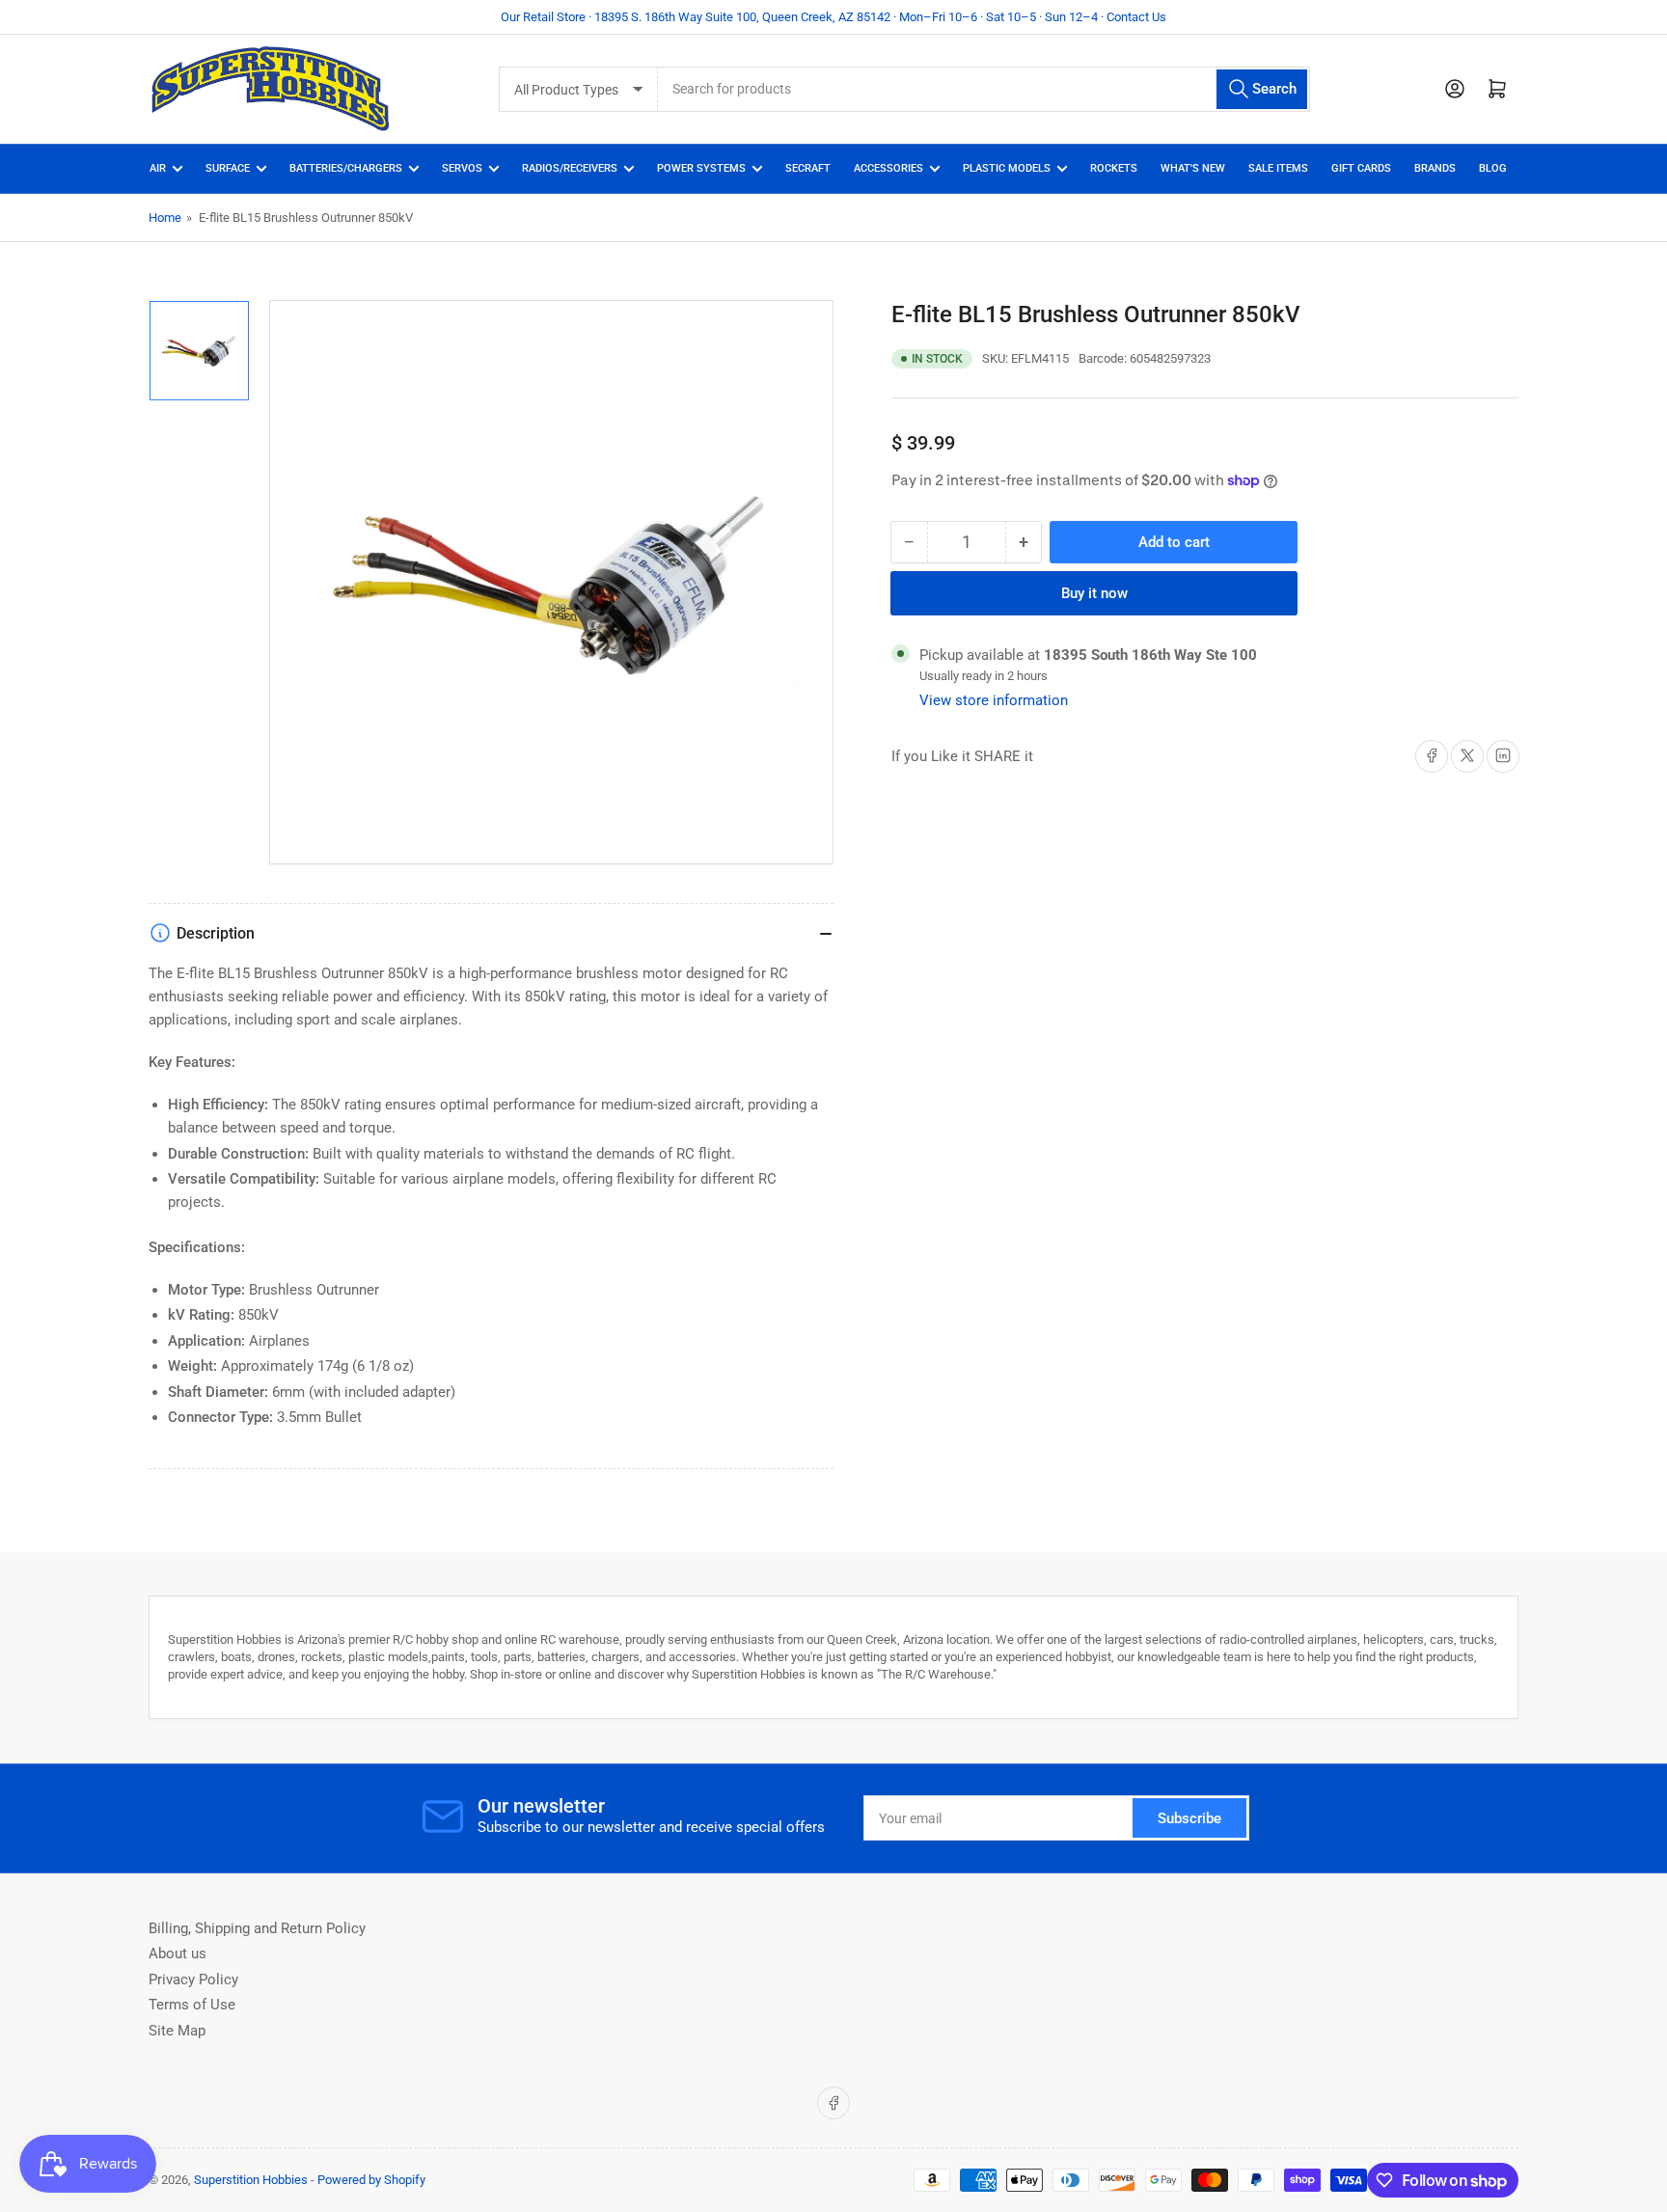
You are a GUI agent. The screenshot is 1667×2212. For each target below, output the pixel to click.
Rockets (1114, 168)
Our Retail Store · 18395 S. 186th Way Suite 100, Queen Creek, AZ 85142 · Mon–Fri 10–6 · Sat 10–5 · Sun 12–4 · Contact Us (833, 17)
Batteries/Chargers (346, 168)
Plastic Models (1007, 168)
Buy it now (1094, 592)
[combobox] (984, 89)
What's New (1193, 168)
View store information (994, 699)
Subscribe (1189, 1818)
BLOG (1493, 168)
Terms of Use (192, 2005)
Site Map (177, 2031)
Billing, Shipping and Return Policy (257, 1928)
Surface (228, 168)
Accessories (888, 168)
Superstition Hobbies (251, 2180)
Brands (1435, 168)
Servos (462, 168)
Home (165, 218)
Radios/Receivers (570, 168)
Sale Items (1278, 168)
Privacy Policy (193, 1980)
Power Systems (701, 168)
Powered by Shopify (371, 2180)
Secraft (808, 168)
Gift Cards (1361, 168)
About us (178, 1953)
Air (158, 168)
